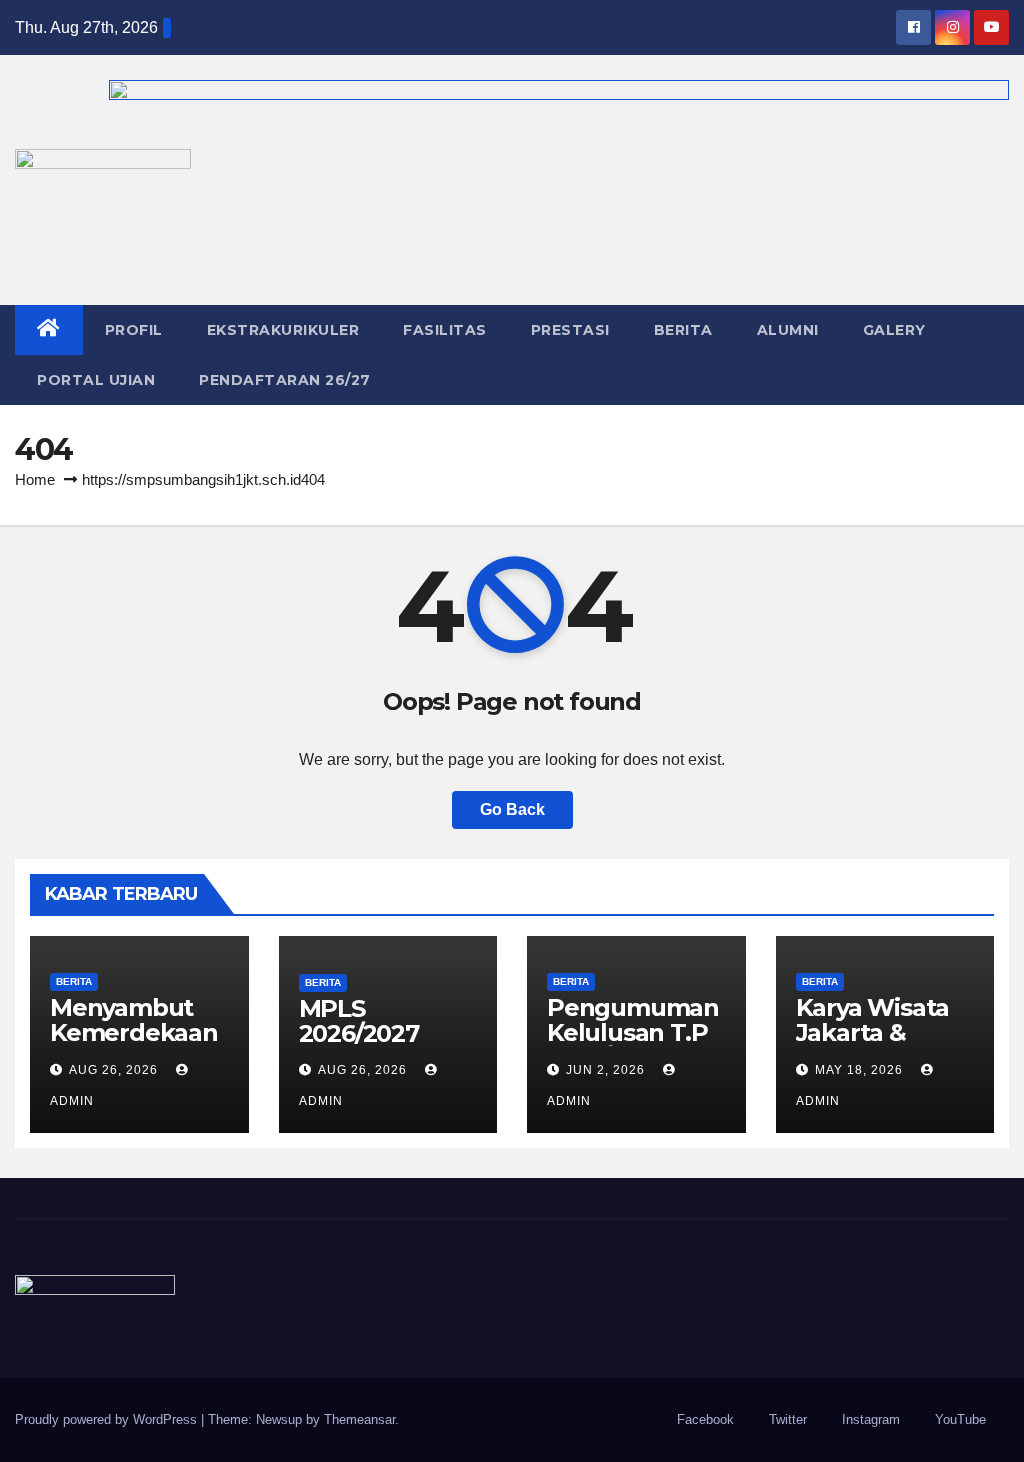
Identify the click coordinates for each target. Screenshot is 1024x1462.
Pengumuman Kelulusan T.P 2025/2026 (633, 1032)
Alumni (788, 330)
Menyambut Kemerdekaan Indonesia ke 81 (134, 1045)
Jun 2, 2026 (605, 1070)
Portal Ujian (96, 380)
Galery (894, 330)
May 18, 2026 (859, 1070)
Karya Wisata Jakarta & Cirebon (873, 1032)
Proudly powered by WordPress (108, 1419)
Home (35, 479)
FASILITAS (445, 330)
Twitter (788, 1419)
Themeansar (359, 1419)
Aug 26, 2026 (113, 1070)
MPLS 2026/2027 (359, 1021)
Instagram (871, 1419)
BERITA (683, 330)
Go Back (512, 809)
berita (74, 981)
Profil (134, 330)
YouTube (960, 1419)
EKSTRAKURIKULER (283, 330)
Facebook (705, 1419)
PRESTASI (570, 330)
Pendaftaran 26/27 (285, 380)
